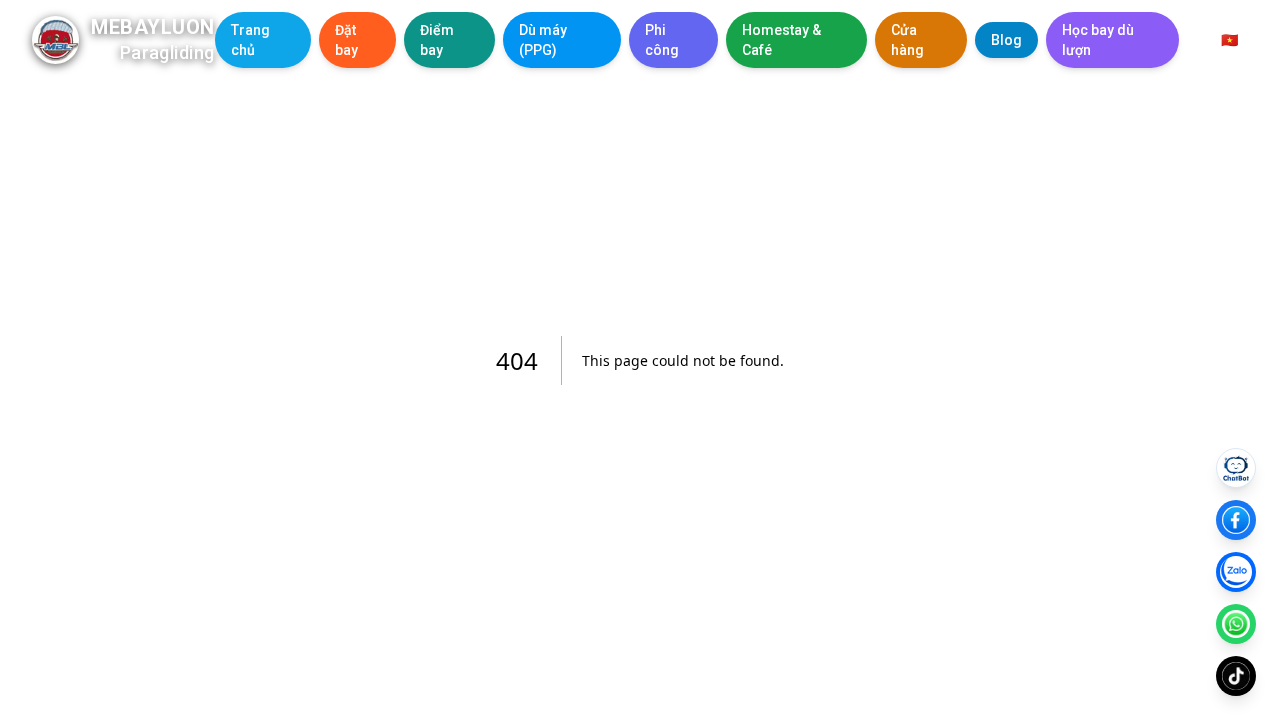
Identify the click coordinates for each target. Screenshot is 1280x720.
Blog (1006, 40)
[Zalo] (1236, 572)
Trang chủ (250, 40)
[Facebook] (1236, 520)
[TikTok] (1236, 676)
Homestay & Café (781, 40)
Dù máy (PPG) (543, 40)
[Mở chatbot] (1236, 468)
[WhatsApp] (1236, 624)
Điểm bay (437, 40)
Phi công (662, 40)
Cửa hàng (907, 40)
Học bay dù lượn (1098, 40)
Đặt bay (346, 40)
